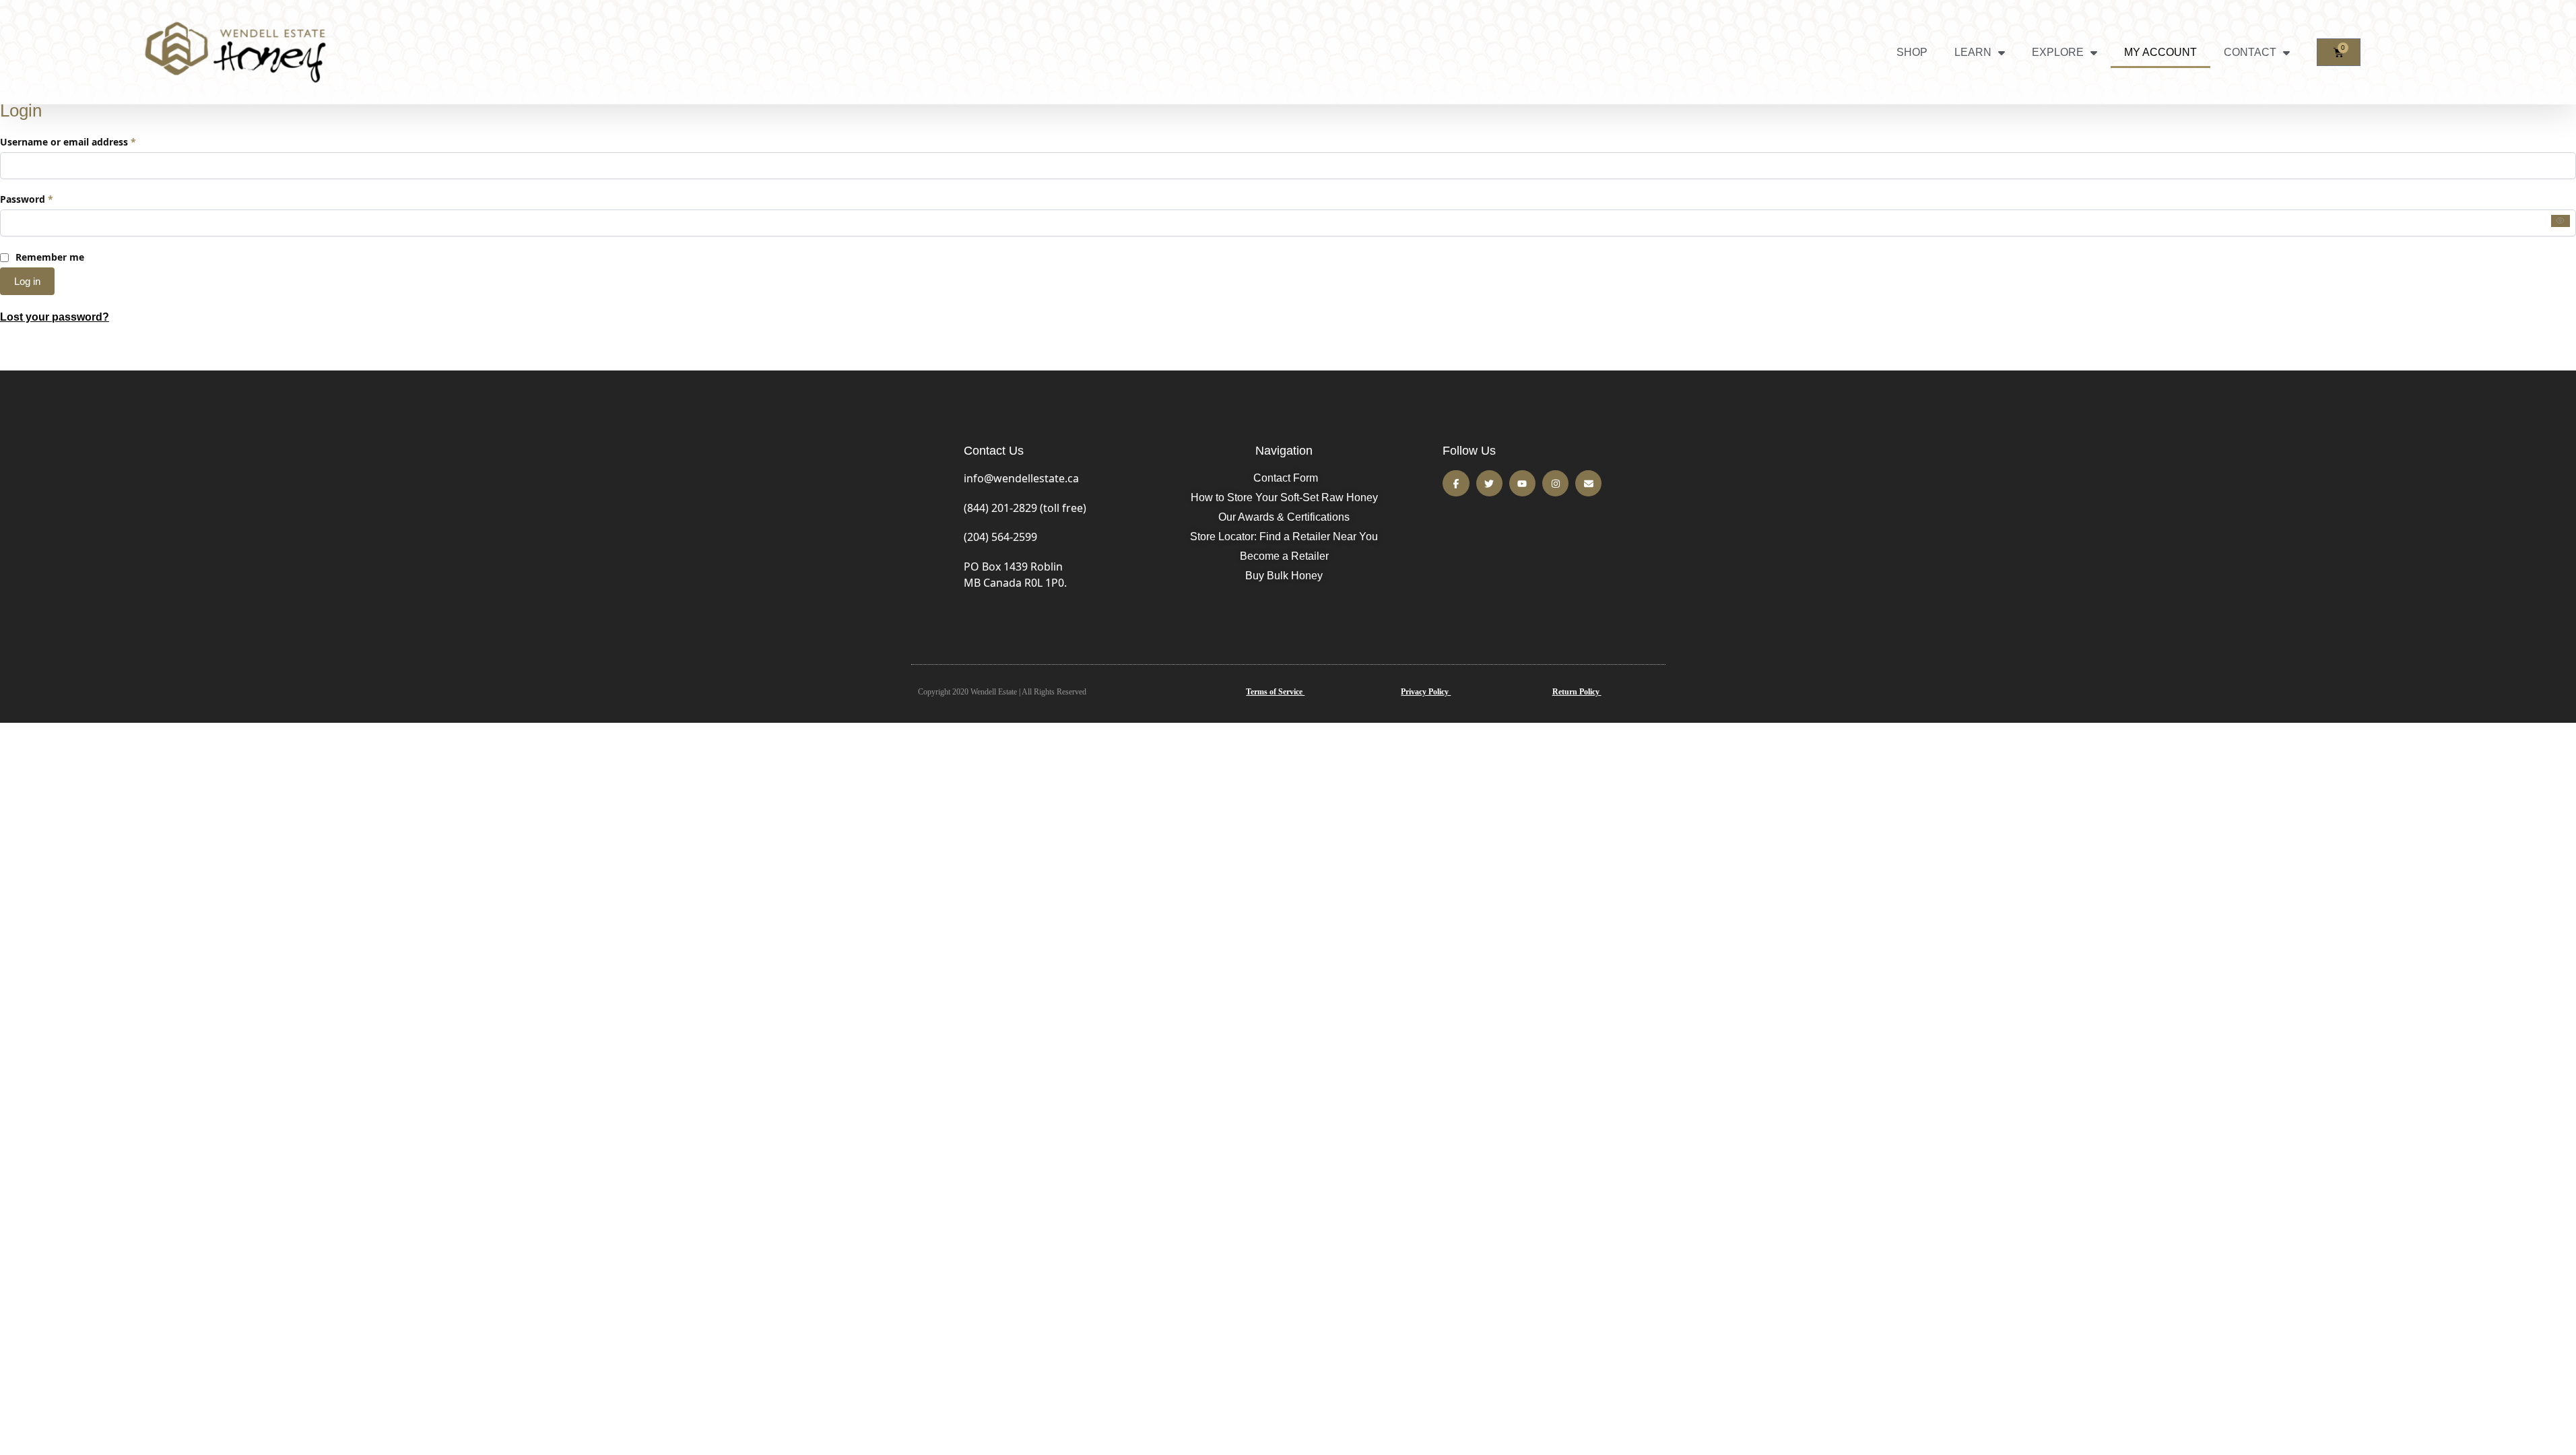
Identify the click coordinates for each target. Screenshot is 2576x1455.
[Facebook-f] (1456, 483)
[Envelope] (1588, 483)
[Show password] (2561, 221)
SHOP (1912, 52)
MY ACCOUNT (2160, 52)
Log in (27, 281)
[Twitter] (1489, 483)
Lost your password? (55, 317)
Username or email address (89, 141)
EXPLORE (2058, 52)
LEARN (1973, 52)
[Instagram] (1555, 483)
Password (47, 199)
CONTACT (2250, 52)
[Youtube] (1522, 483)
